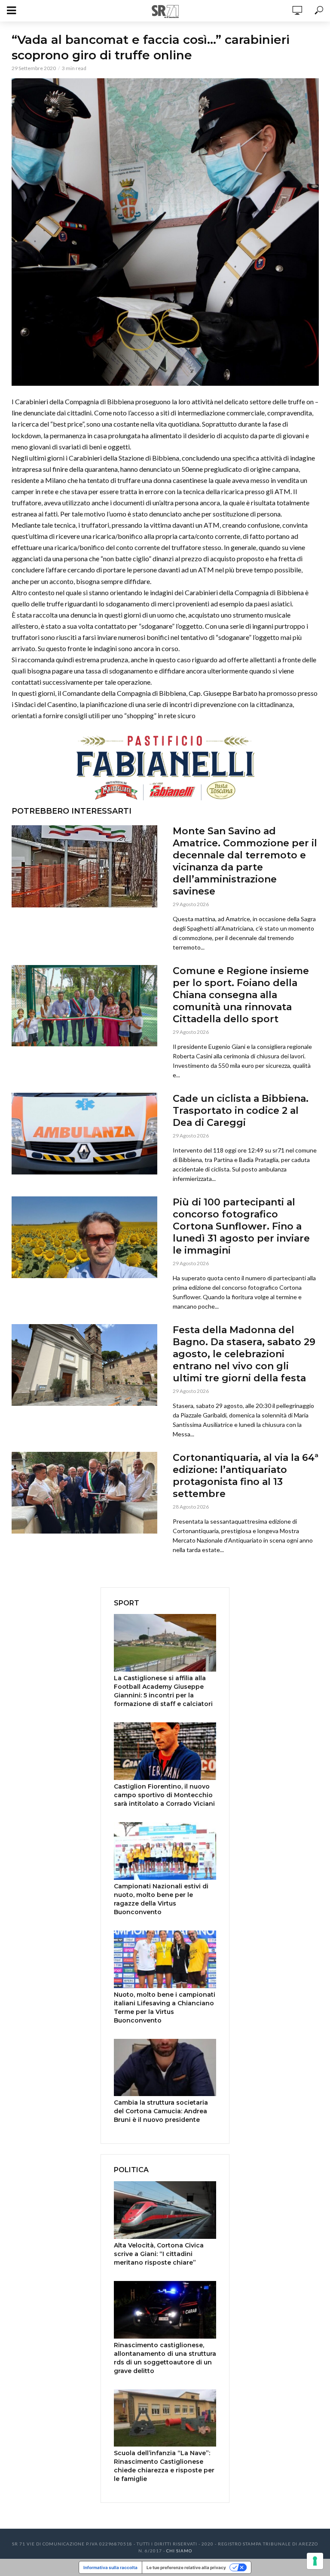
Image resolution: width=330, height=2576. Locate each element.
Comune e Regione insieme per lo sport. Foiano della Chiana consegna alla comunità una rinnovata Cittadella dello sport (241, 995)
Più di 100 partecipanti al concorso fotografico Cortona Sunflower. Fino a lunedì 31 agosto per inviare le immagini (241, 1226)
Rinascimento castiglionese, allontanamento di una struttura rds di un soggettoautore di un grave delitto (165, 2358)
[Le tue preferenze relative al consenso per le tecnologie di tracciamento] (315, 2561)
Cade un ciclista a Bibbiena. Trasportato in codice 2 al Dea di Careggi (241, 1111)
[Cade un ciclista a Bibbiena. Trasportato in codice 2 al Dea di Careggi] (85, 1134)
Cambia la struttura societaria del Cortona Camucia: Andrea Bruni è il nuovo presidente (161, 2111)
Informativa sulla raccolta (110, 2567)
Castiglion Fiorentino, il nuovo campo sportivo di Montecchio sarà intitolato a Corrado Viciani (164, 1795)
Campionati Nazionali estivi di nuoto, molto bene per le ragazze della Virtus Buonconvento (161, 1899)
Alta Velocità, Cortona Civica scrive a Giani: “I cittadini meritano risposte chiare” (159, 2254)
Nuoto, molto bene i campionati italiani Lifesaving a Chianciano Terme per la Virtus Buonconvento (165, 2007)
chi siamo (179, 2551)
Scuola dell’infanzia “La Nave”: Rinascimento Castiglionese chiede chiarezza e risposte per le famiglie (164, 2466)
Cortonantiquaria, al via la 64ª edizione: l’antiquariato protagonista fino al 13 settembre (246, 1476)
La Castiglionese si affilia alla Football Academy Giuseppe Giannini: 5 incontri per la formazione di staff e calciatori (163, 1691)
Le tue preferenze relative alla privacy (186, 2567)
